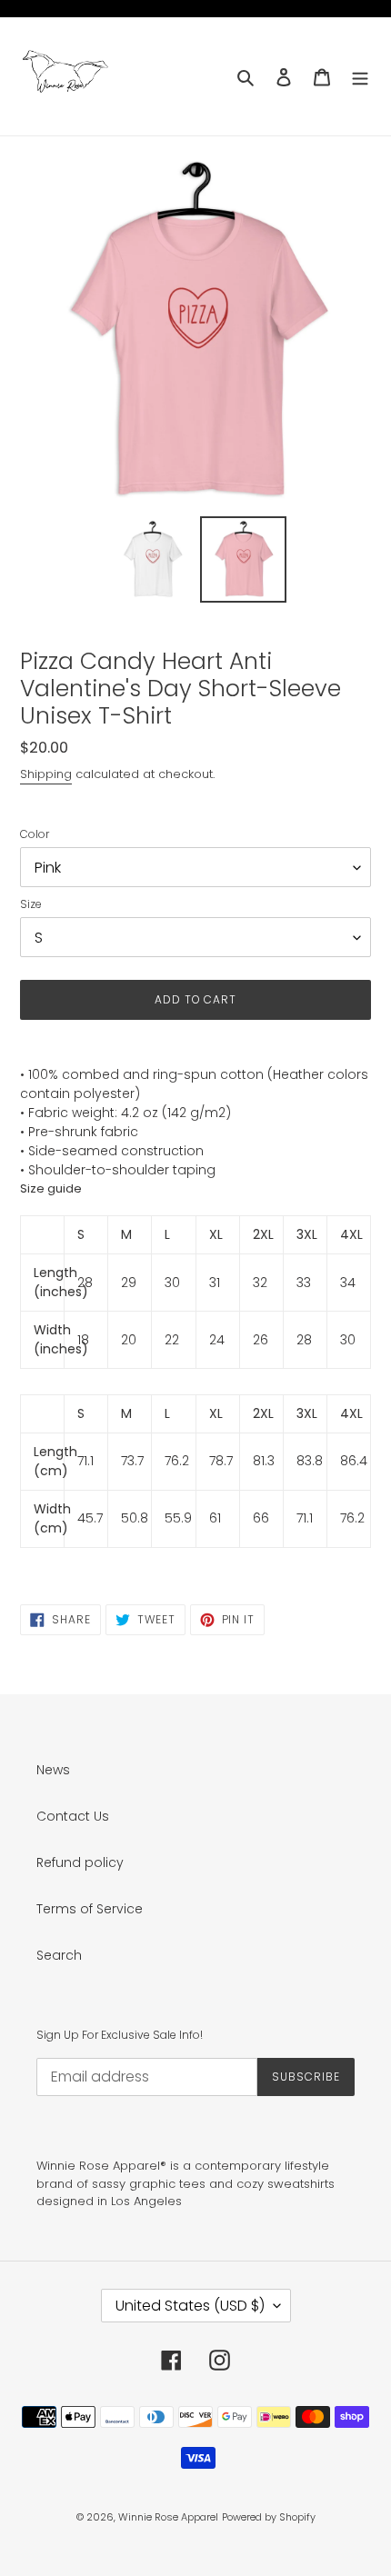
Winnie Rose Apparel (168, 2517)
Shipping (46, 774)
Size (31, 904)
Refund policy (80, 1862)
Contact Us (73, 1816)
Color (35, 834)
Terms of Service (90, 1909)
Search (59, 1955)
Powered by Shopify (269, 2517)
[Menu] (360, 76)
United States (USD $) (190, 2306)
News (53, 1770)
